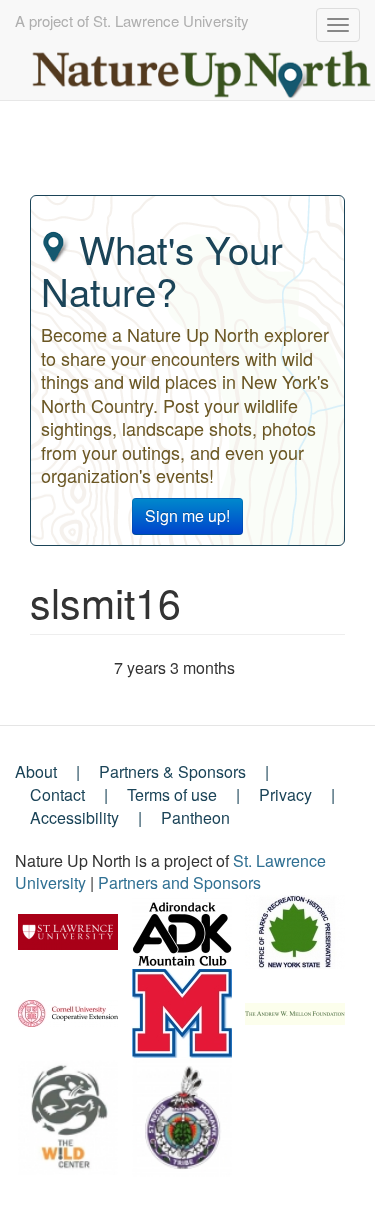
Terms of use (172, 794)
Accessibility (74, 817)
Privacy (285, 794)
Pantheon (195, 817)
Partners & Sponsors (172, 771)
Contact (57, 794)
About (36, 771)
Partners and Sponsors (179, 882)
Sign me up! (187, 515)
